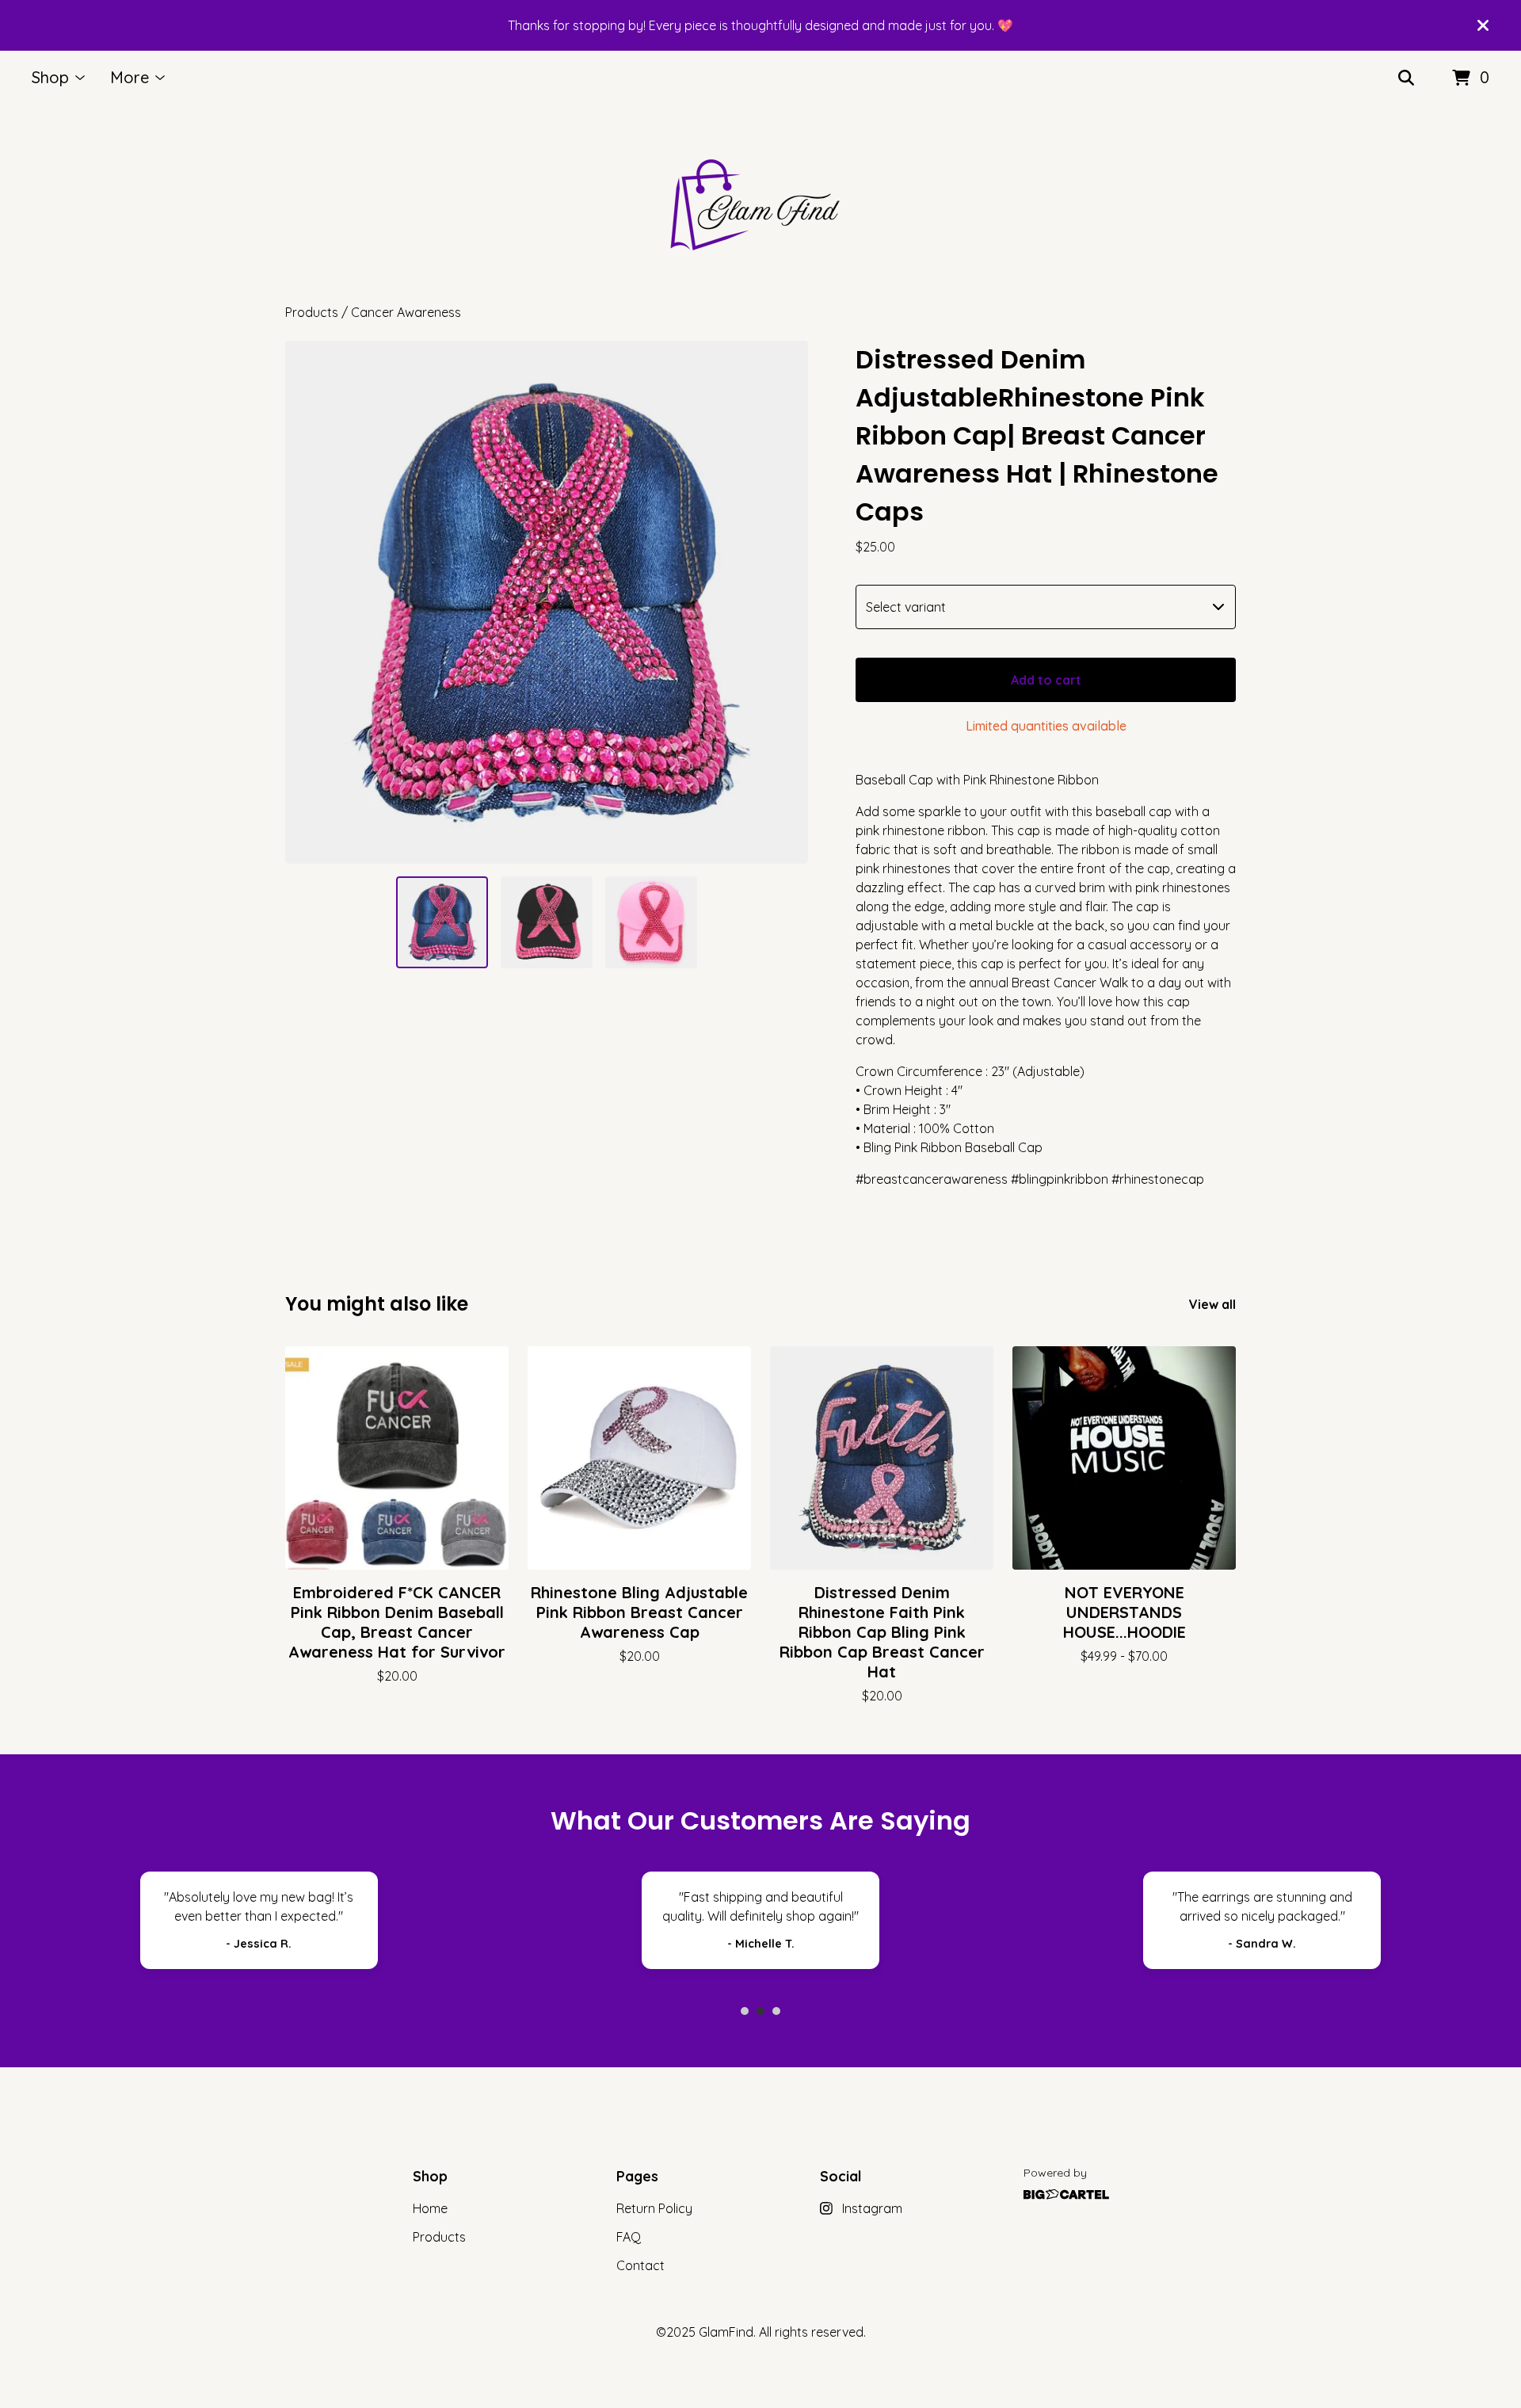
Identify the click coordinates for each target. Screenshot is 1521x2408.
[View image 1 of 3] (442, 922)
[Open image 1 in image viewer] (547, 602)
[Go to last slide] (307, 602)
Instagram (872, 2208)
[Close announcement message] (1483, 25)
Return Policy (654, 2208)
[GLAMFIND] (760, 204)
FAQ (629, 2237)
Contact (640, 2265)
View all (1212, 1304)
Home (430, 2208)
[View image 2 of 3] (547, 922)
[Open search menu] (1406, 78)
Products (312, 312)
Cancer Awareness (406, 312)
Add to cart (1046, 680)
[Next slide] (786, 602)
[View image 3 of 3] (651, 922)
